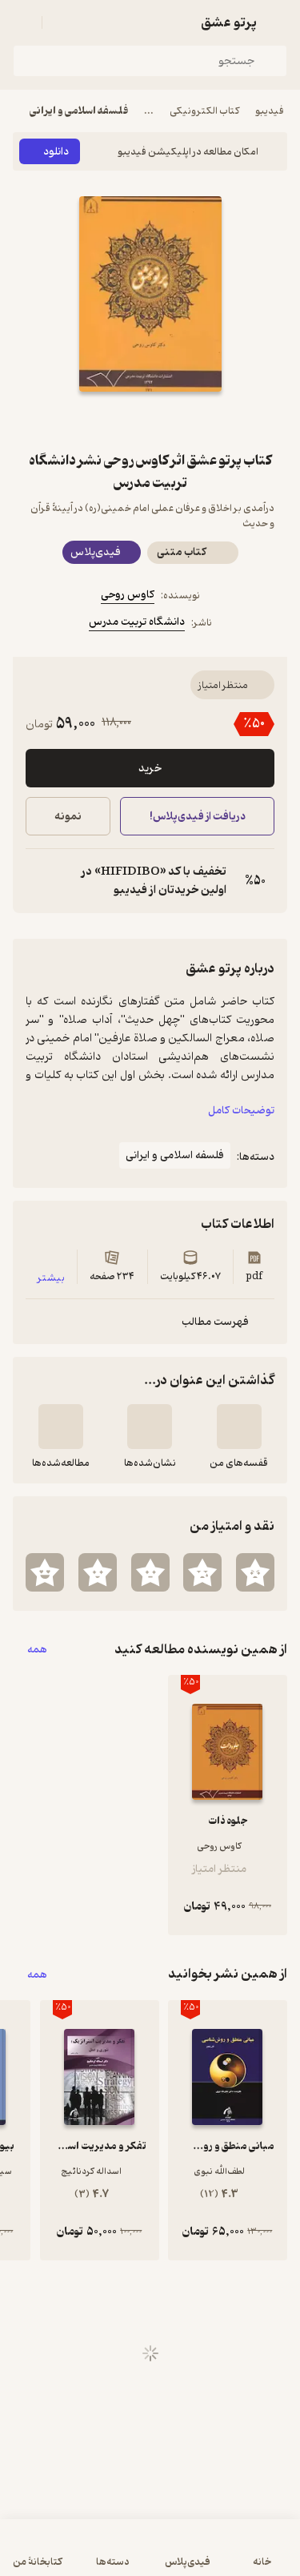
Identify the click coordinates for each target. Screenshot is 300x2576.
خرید (150, 769)
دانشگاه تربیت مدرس (137, 622)
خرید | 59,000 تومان (80, 2556)
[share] (112, 421)
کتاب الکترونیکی (204, 111)
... (149, 111)
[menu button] (22, 22)
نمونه (68, 817)
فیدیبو (270, 111)
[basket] (62, 22)
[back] (278, 22)
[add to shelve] (239, 1427)
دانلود (56, 152)
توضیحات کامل (241, 1111)
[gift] (150, 421)
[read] (61, 1427)
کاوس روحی (128, 595)
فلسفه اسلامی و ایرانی (79, 111)
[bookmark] (189, 421)
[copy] (38, 881)
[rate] (255, 1572)
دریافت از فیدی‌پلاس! (197, 817)
